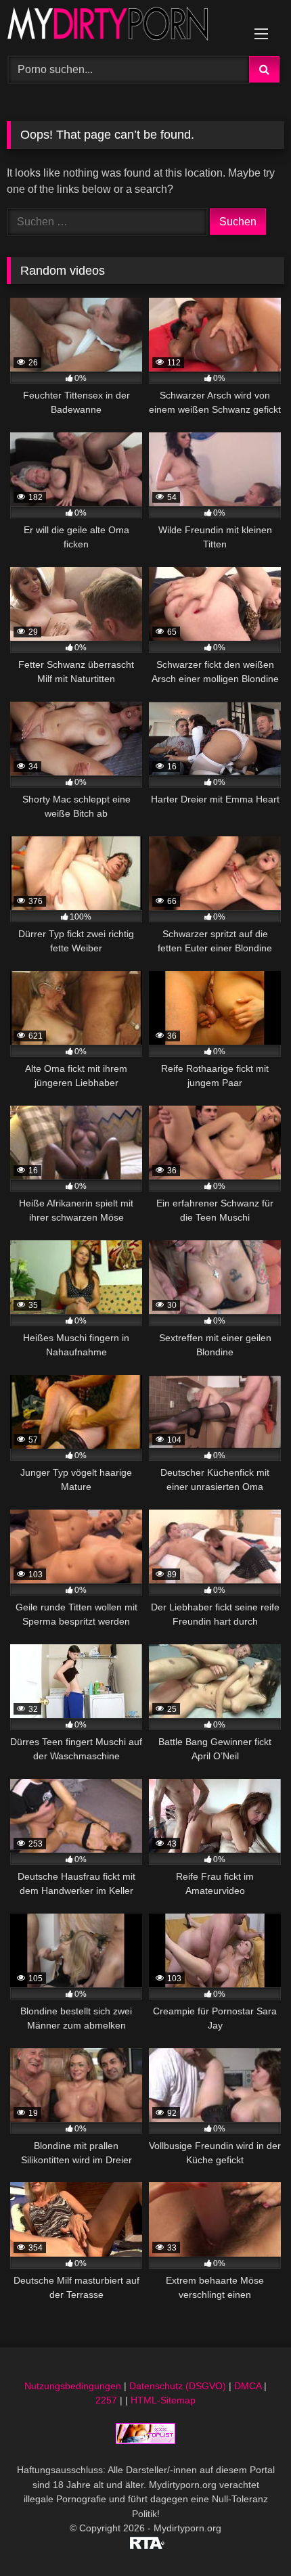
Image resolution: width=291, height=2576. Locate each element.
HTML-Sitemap (163, 2400)
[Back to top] (249, 2536)
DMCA (248, 2386)
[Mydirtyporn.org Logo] (119, 26)
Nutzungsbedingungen (73, 2386)
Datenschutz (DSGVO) (178, 2386)
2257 (106, 2400)
